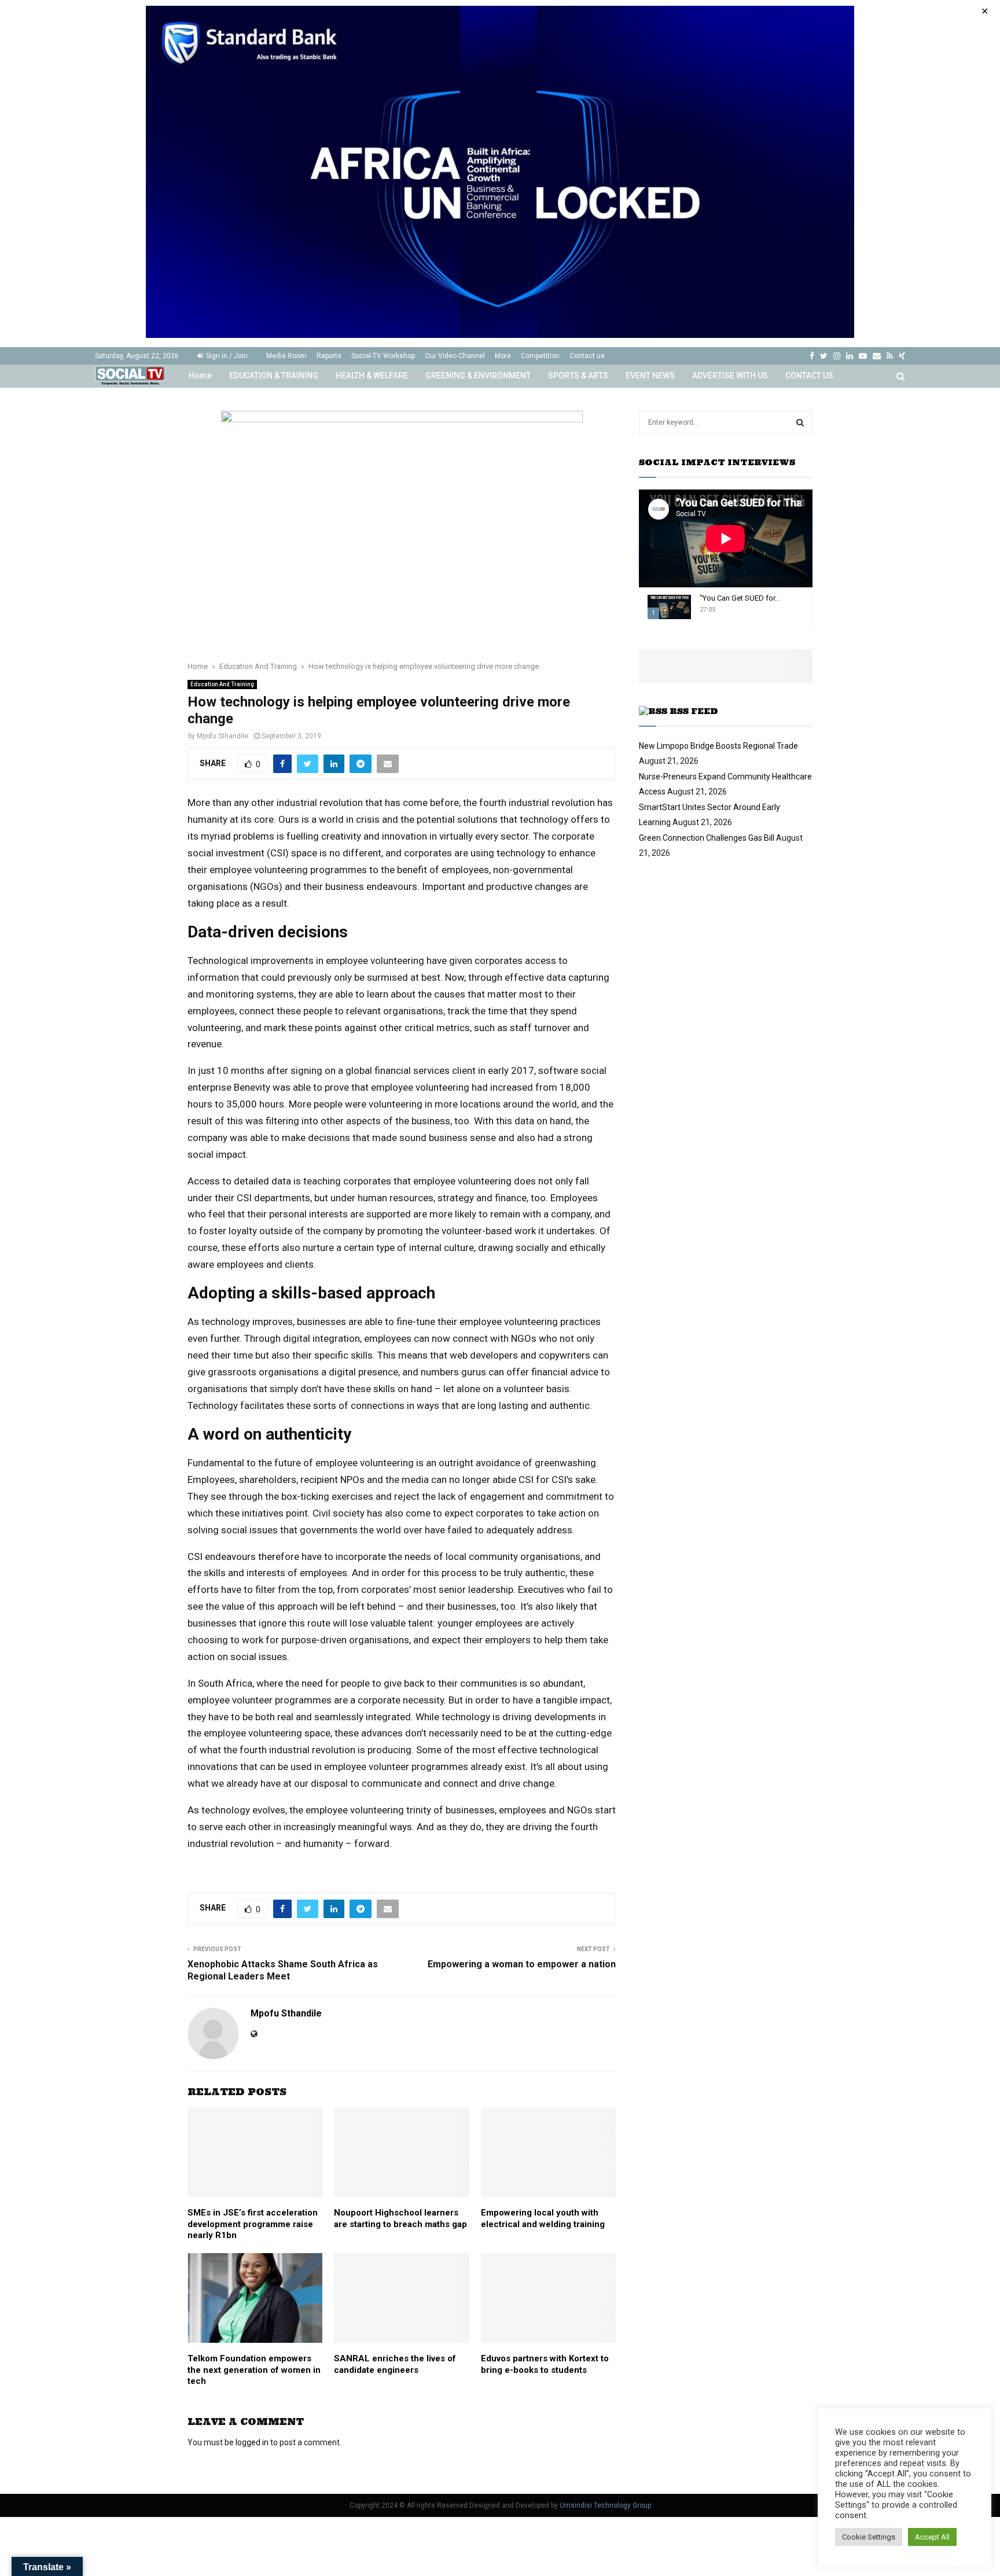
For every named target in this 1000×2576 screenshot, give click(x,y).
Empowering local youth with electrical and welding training (543, 2218)
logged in (252, 2442)
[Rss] (890, 356)
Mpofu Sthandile (223, 736)
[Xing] (902, 356)
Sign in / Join (226, 356)
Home (200, 376)
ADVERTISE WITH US (730, 376)
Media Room (286, 356)
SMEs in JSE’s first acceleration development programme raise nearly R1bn (253, 2224)
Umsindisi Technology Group (605, 2505)
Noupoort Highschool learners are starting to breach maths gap (400, 2218)
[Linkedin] (850, 356)
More (503, 356)
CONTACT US (809, 376)
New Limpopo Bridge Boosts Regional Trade (718, 746)
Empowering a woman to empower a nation (522, 1964)
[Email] (877, 356)
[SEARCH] (800, 422)
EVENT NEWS (650, 376)
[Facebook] (812, 356)
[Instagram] (837, 356)
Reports (329, 356)
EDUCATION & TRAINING (274, 376)
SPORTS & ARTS (578, 376)
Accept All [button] (932, 2537)
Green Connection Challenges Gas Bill (707, 838)
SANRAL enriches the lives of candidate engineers (395, 2364)
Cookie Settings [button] (869, 2537)
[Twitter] (824, 356)
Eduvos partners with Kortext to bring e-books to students (545, 2364)
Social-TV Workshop (383, 356)
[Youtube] (863, 356)
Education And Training (222, 684)
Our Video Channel (455, 356)
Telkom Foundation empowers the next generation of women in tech (254, 2370)
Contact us (587, 356)
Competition (540, 356)
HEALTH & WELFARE (372, 376)
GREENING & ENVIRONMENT (478, 376)
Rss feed (694, 711)
